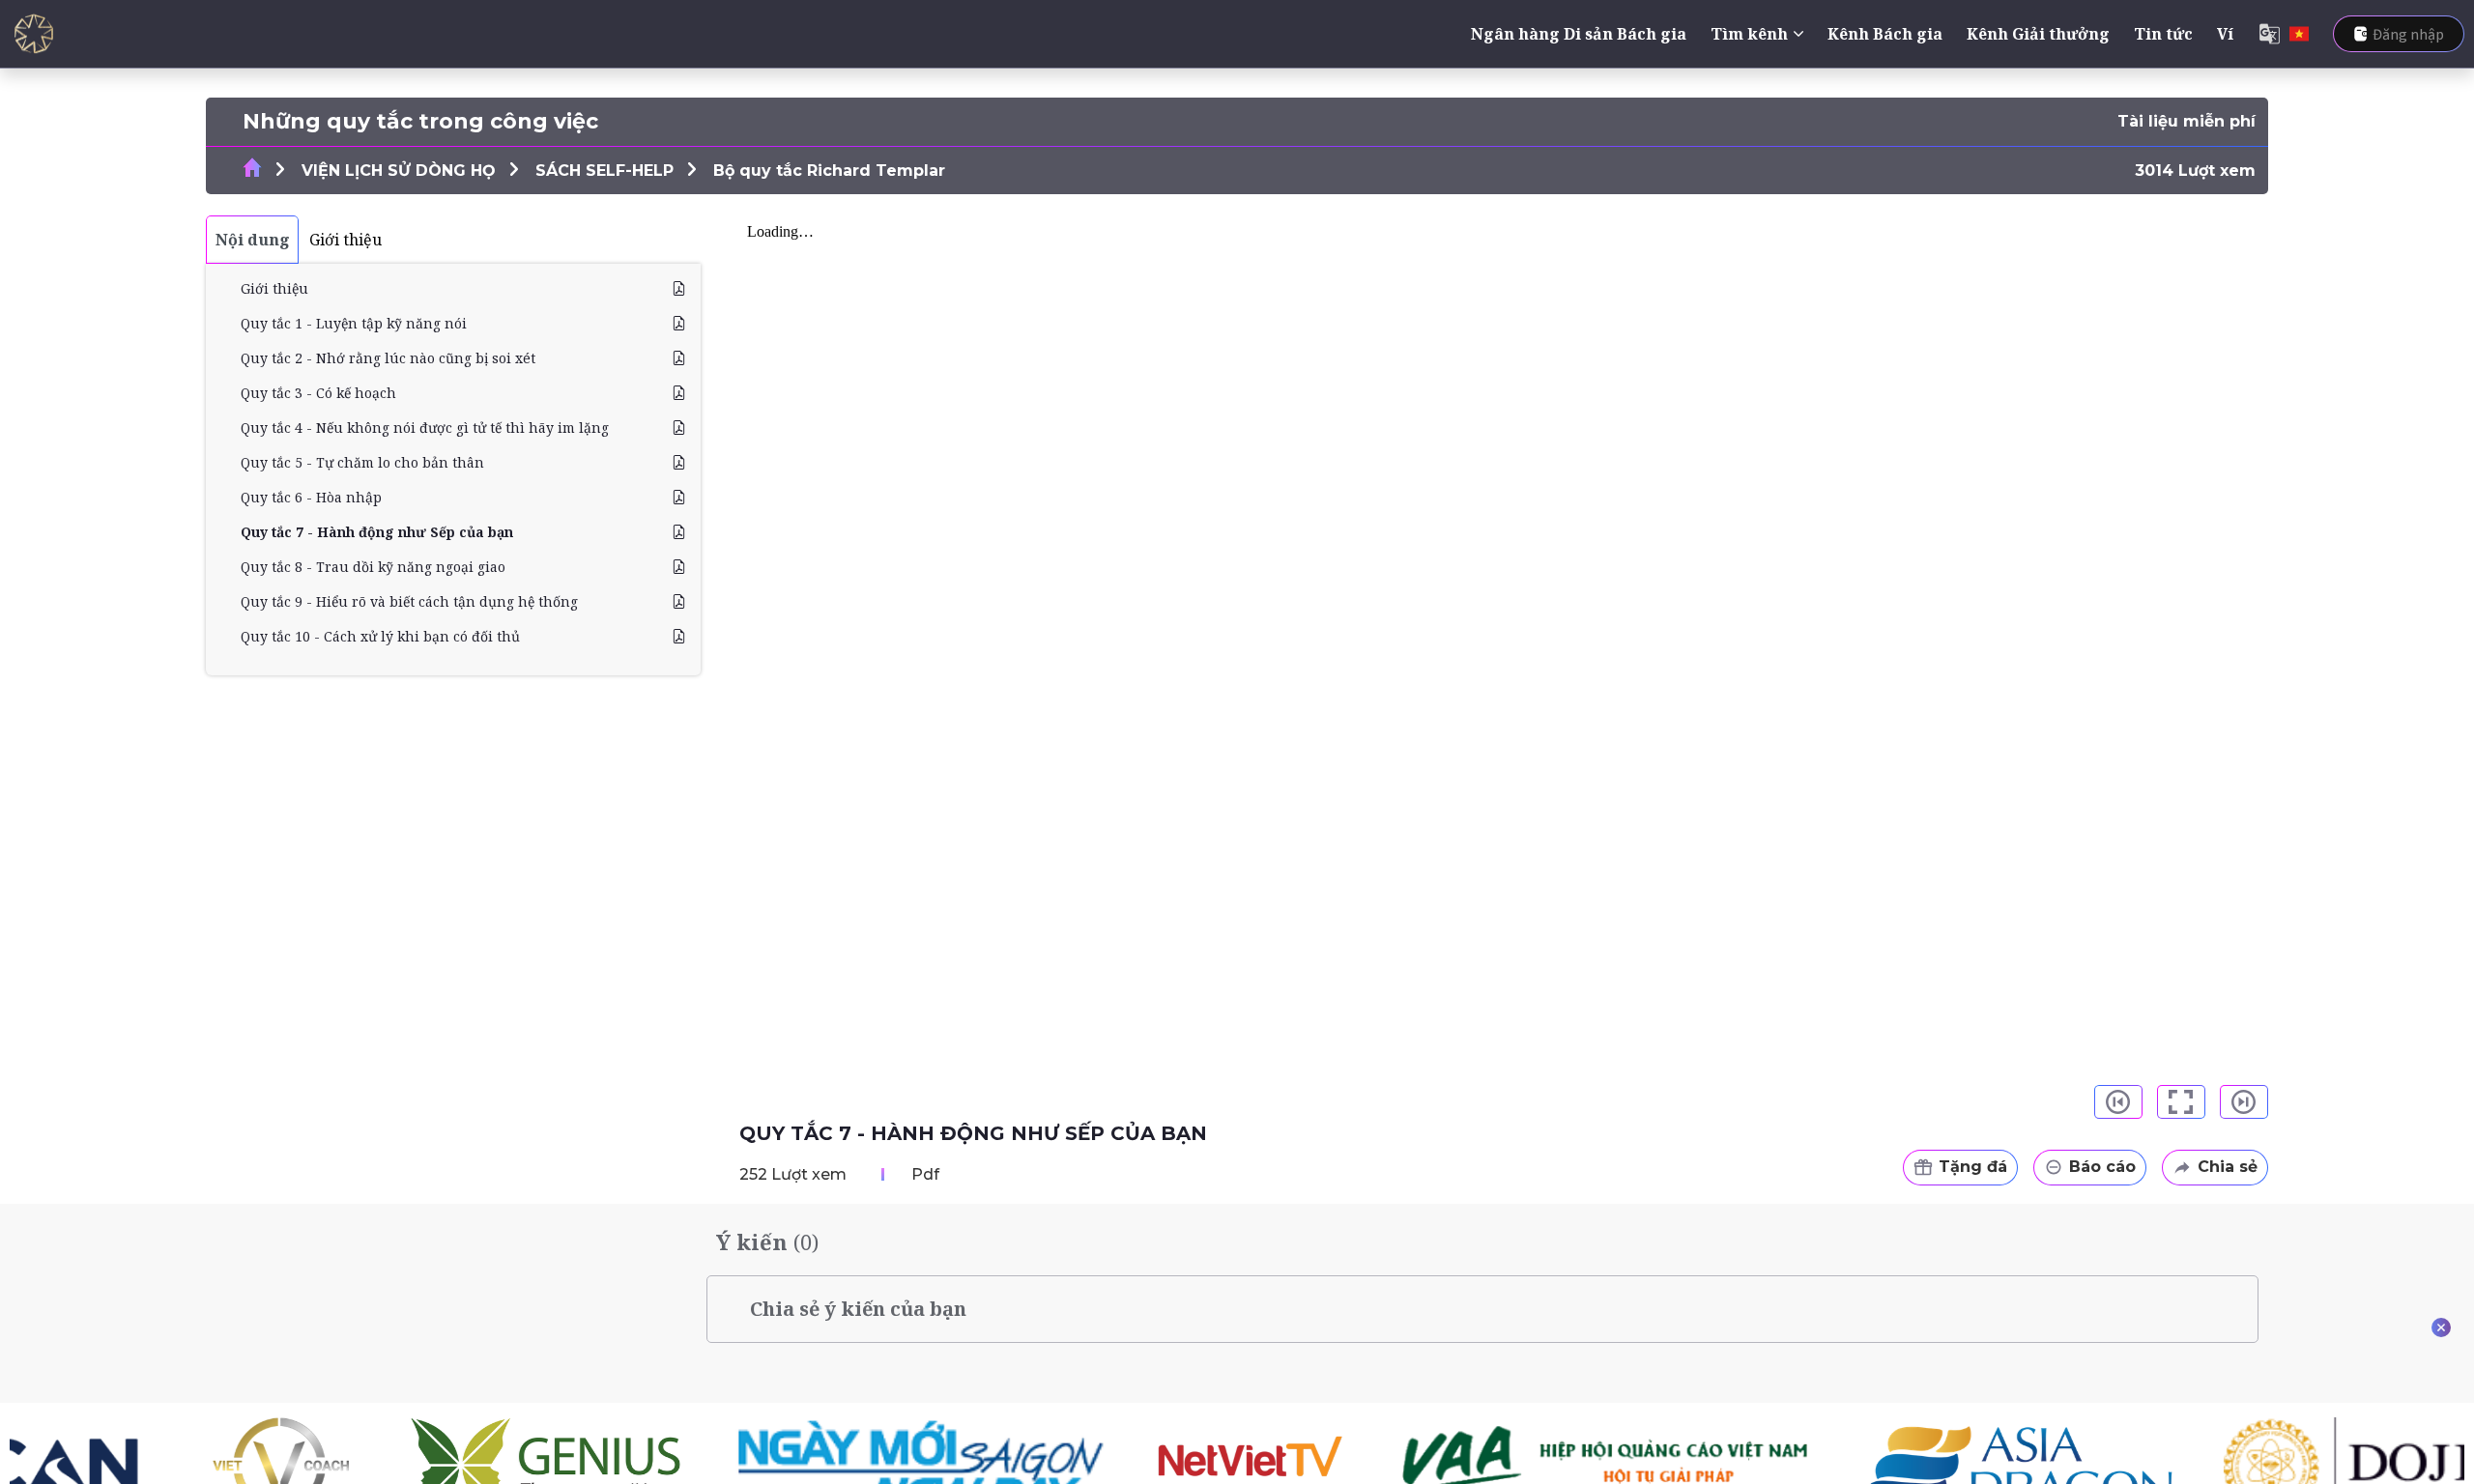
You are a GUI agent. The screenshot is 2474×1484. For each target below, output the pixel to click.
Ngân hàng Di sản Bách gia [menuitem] (1579, 34)
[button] (2118, 1102)
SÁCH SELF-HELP (604, 171)
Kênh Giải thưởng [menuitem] (2038, 34)
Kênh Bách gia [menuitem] (1885, 34)
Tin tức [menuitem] (2163, 34)
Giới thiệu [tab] (345, 240)
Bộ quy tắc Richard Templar (829, 171)
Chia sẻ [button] (2228, 1167)
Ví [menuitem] (2225, 34)
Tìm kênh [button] (1749, 34)
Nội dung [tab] (253, 240)
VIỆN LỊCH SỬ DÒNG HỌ (399, 171)
